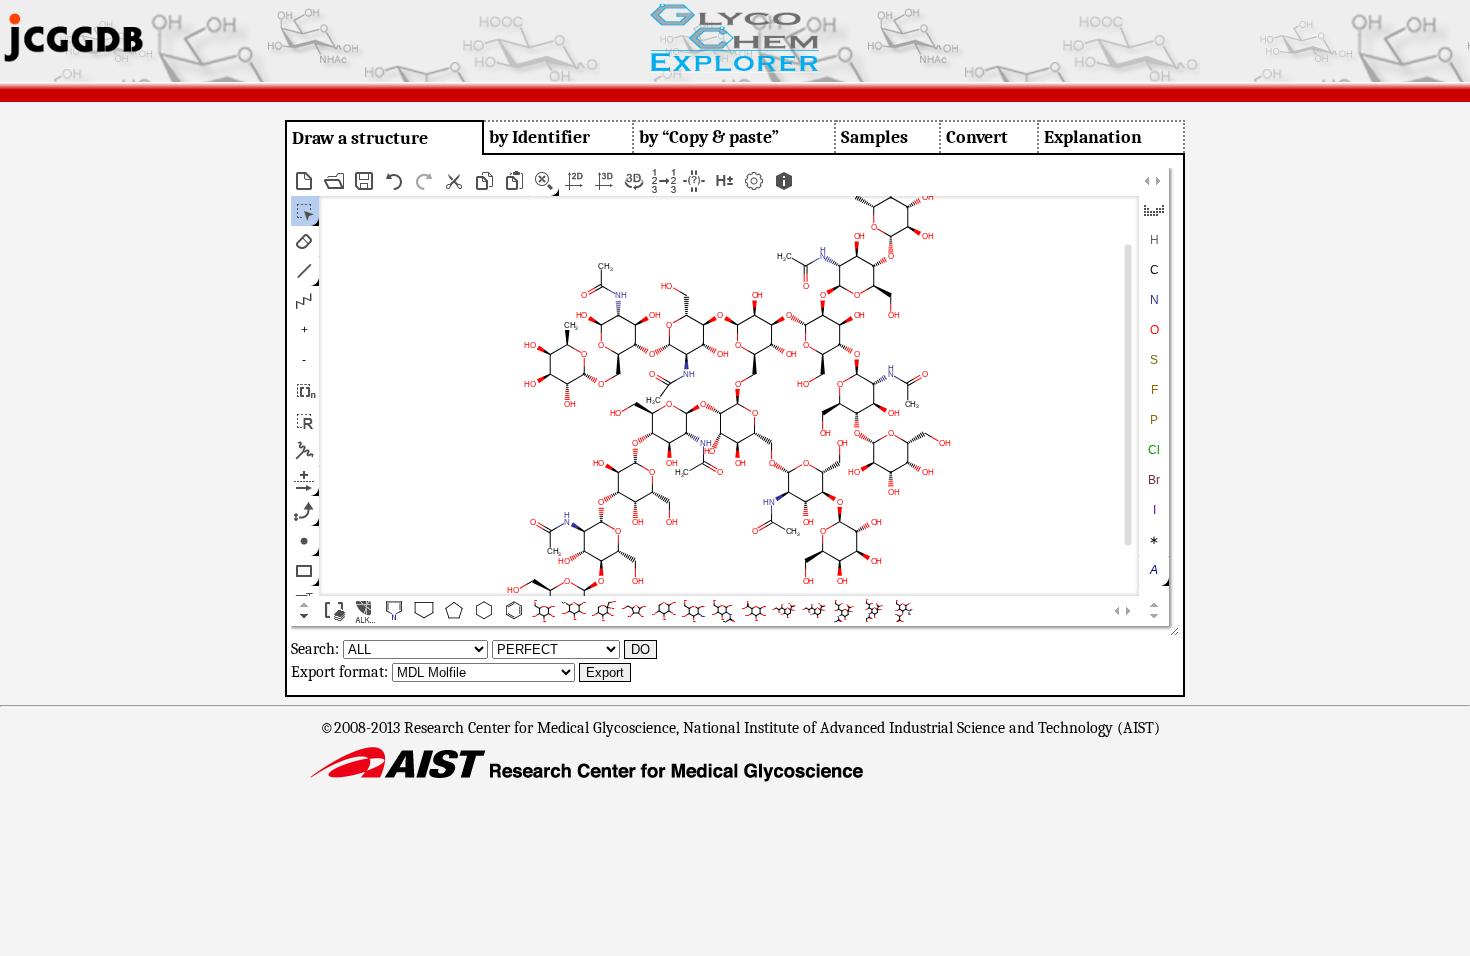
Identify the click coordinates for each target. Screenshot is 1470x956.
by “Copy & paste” (709, 137)
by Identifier (539, 137)
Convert (977, 137)
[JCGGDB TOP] (73, 55)
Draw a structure (360, 138)
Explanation (1093, 137)
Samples (874, 137)
